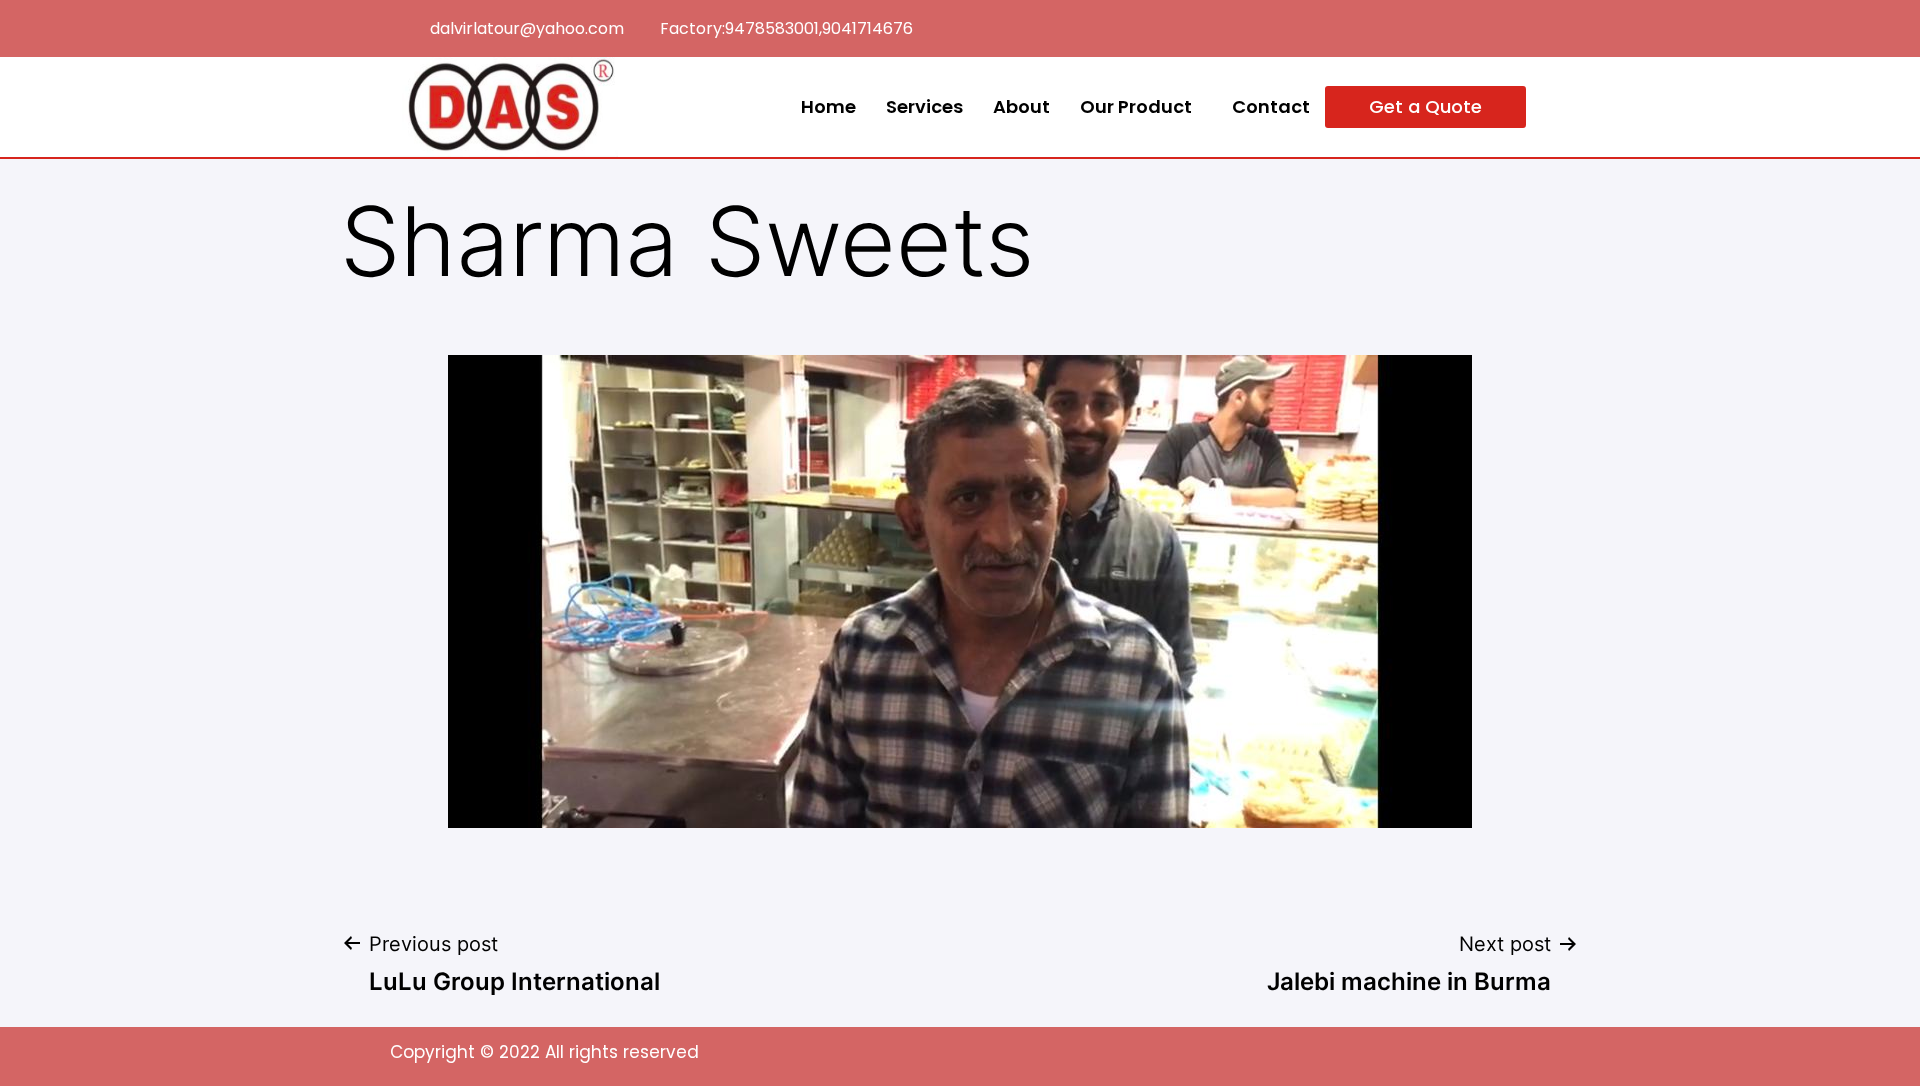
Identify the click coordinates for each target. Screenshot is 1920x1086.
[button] (1425, 107)
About (1021, 106)
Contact (1271, 106)
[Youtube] (1511, 24)
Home (828, 106)
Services (924, 106)
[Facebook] (1468, 24)
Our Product (1136, 106)
